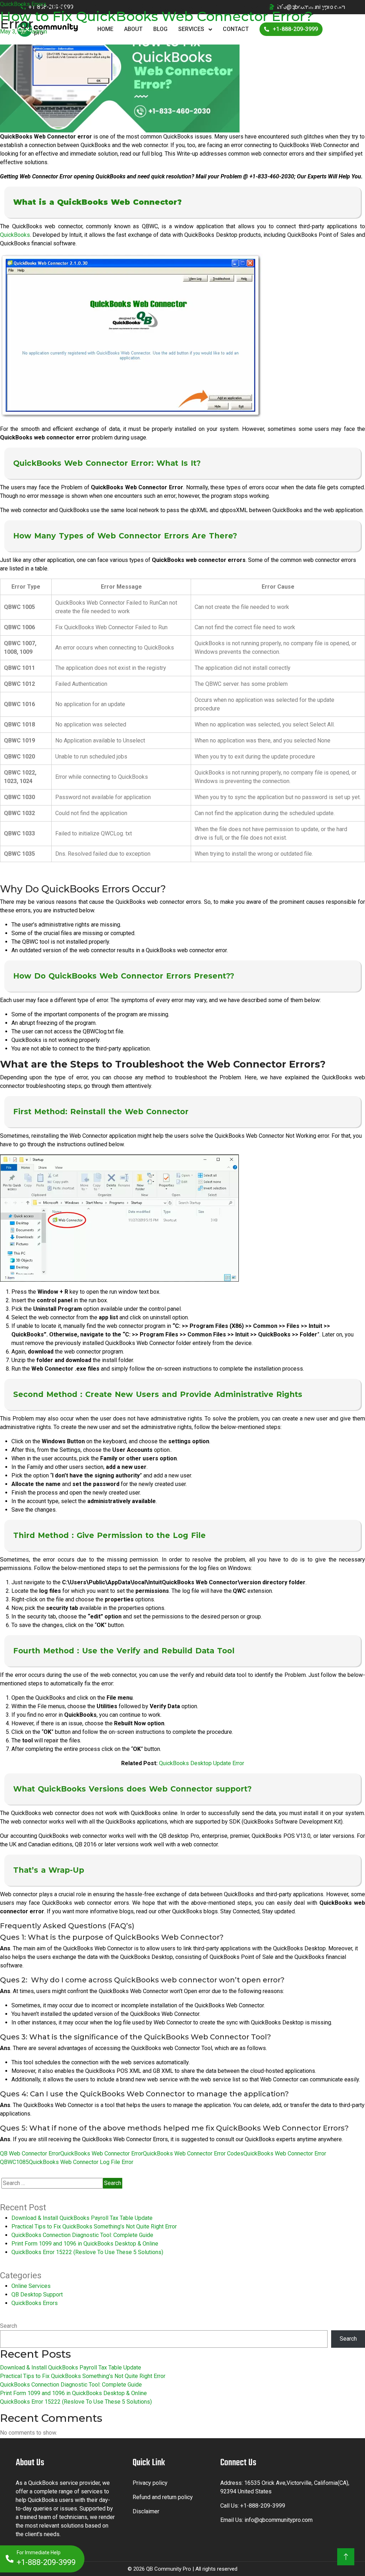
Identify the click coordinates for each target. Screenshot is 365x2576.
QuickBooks (15, 235)
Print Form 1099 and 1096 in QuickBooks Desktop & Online (85, 2244)
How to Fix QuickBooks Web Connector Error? (156, 16)
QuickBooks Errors (23, 4)
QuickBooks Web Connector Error (102, 2153)
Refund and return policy (163, 2497)
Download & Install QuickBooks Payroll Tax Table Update (82, 2218)
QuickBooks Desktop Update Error (202, 1763)
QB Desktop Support (37, 2295)
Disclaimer (146, 2511)
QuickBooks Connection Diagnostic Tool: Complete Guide (82, 2235)
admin (40, 32)
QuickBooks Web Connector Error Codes (193, 2153)
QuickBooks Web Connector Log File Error (81, 2162)
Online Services (31, 2286)
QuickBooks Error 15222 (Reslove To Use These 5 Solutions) (87, 2252)
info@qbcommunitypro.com (279, 2520)
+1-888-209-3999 (263, 2506)
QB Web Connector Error (30, 2153)
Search (9, 2326)
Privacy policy (150, 2483)
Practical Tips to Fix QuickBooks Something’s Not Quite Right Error (94, 2226)
